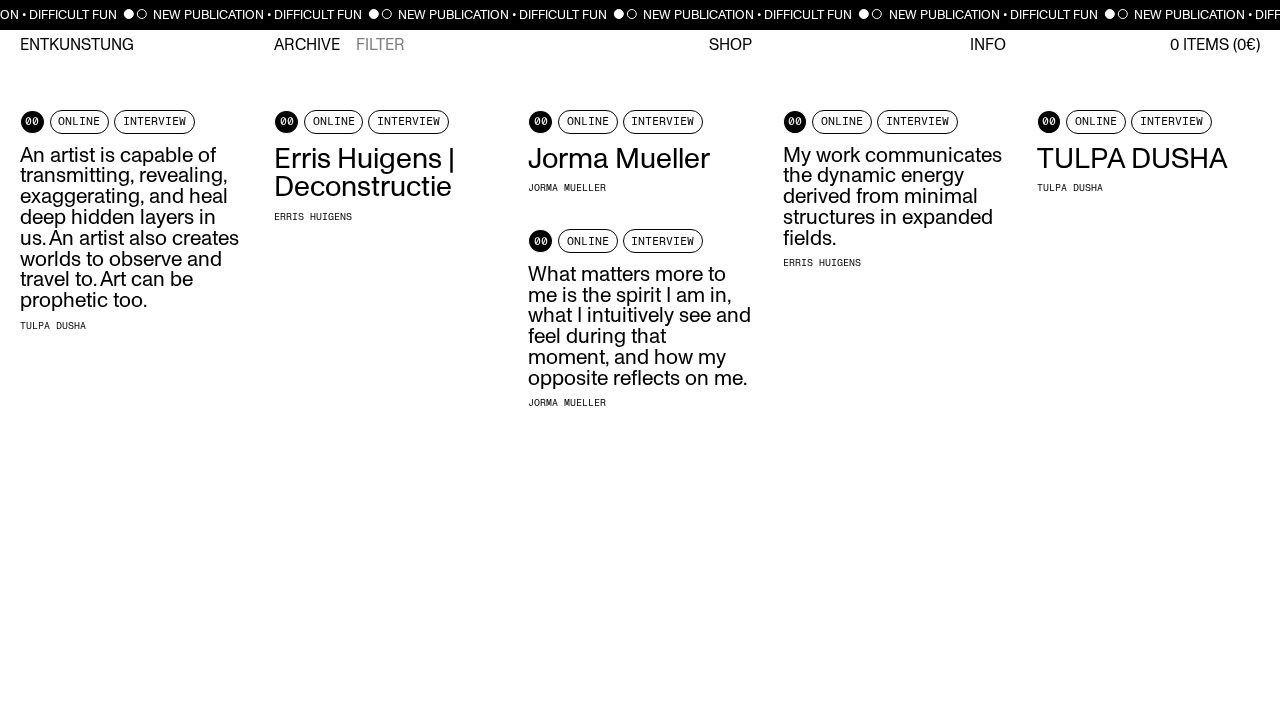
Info (988, 45)
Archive (307, 45)
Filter (380, 45)
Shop (730, 45)
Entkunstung (77, 45)
